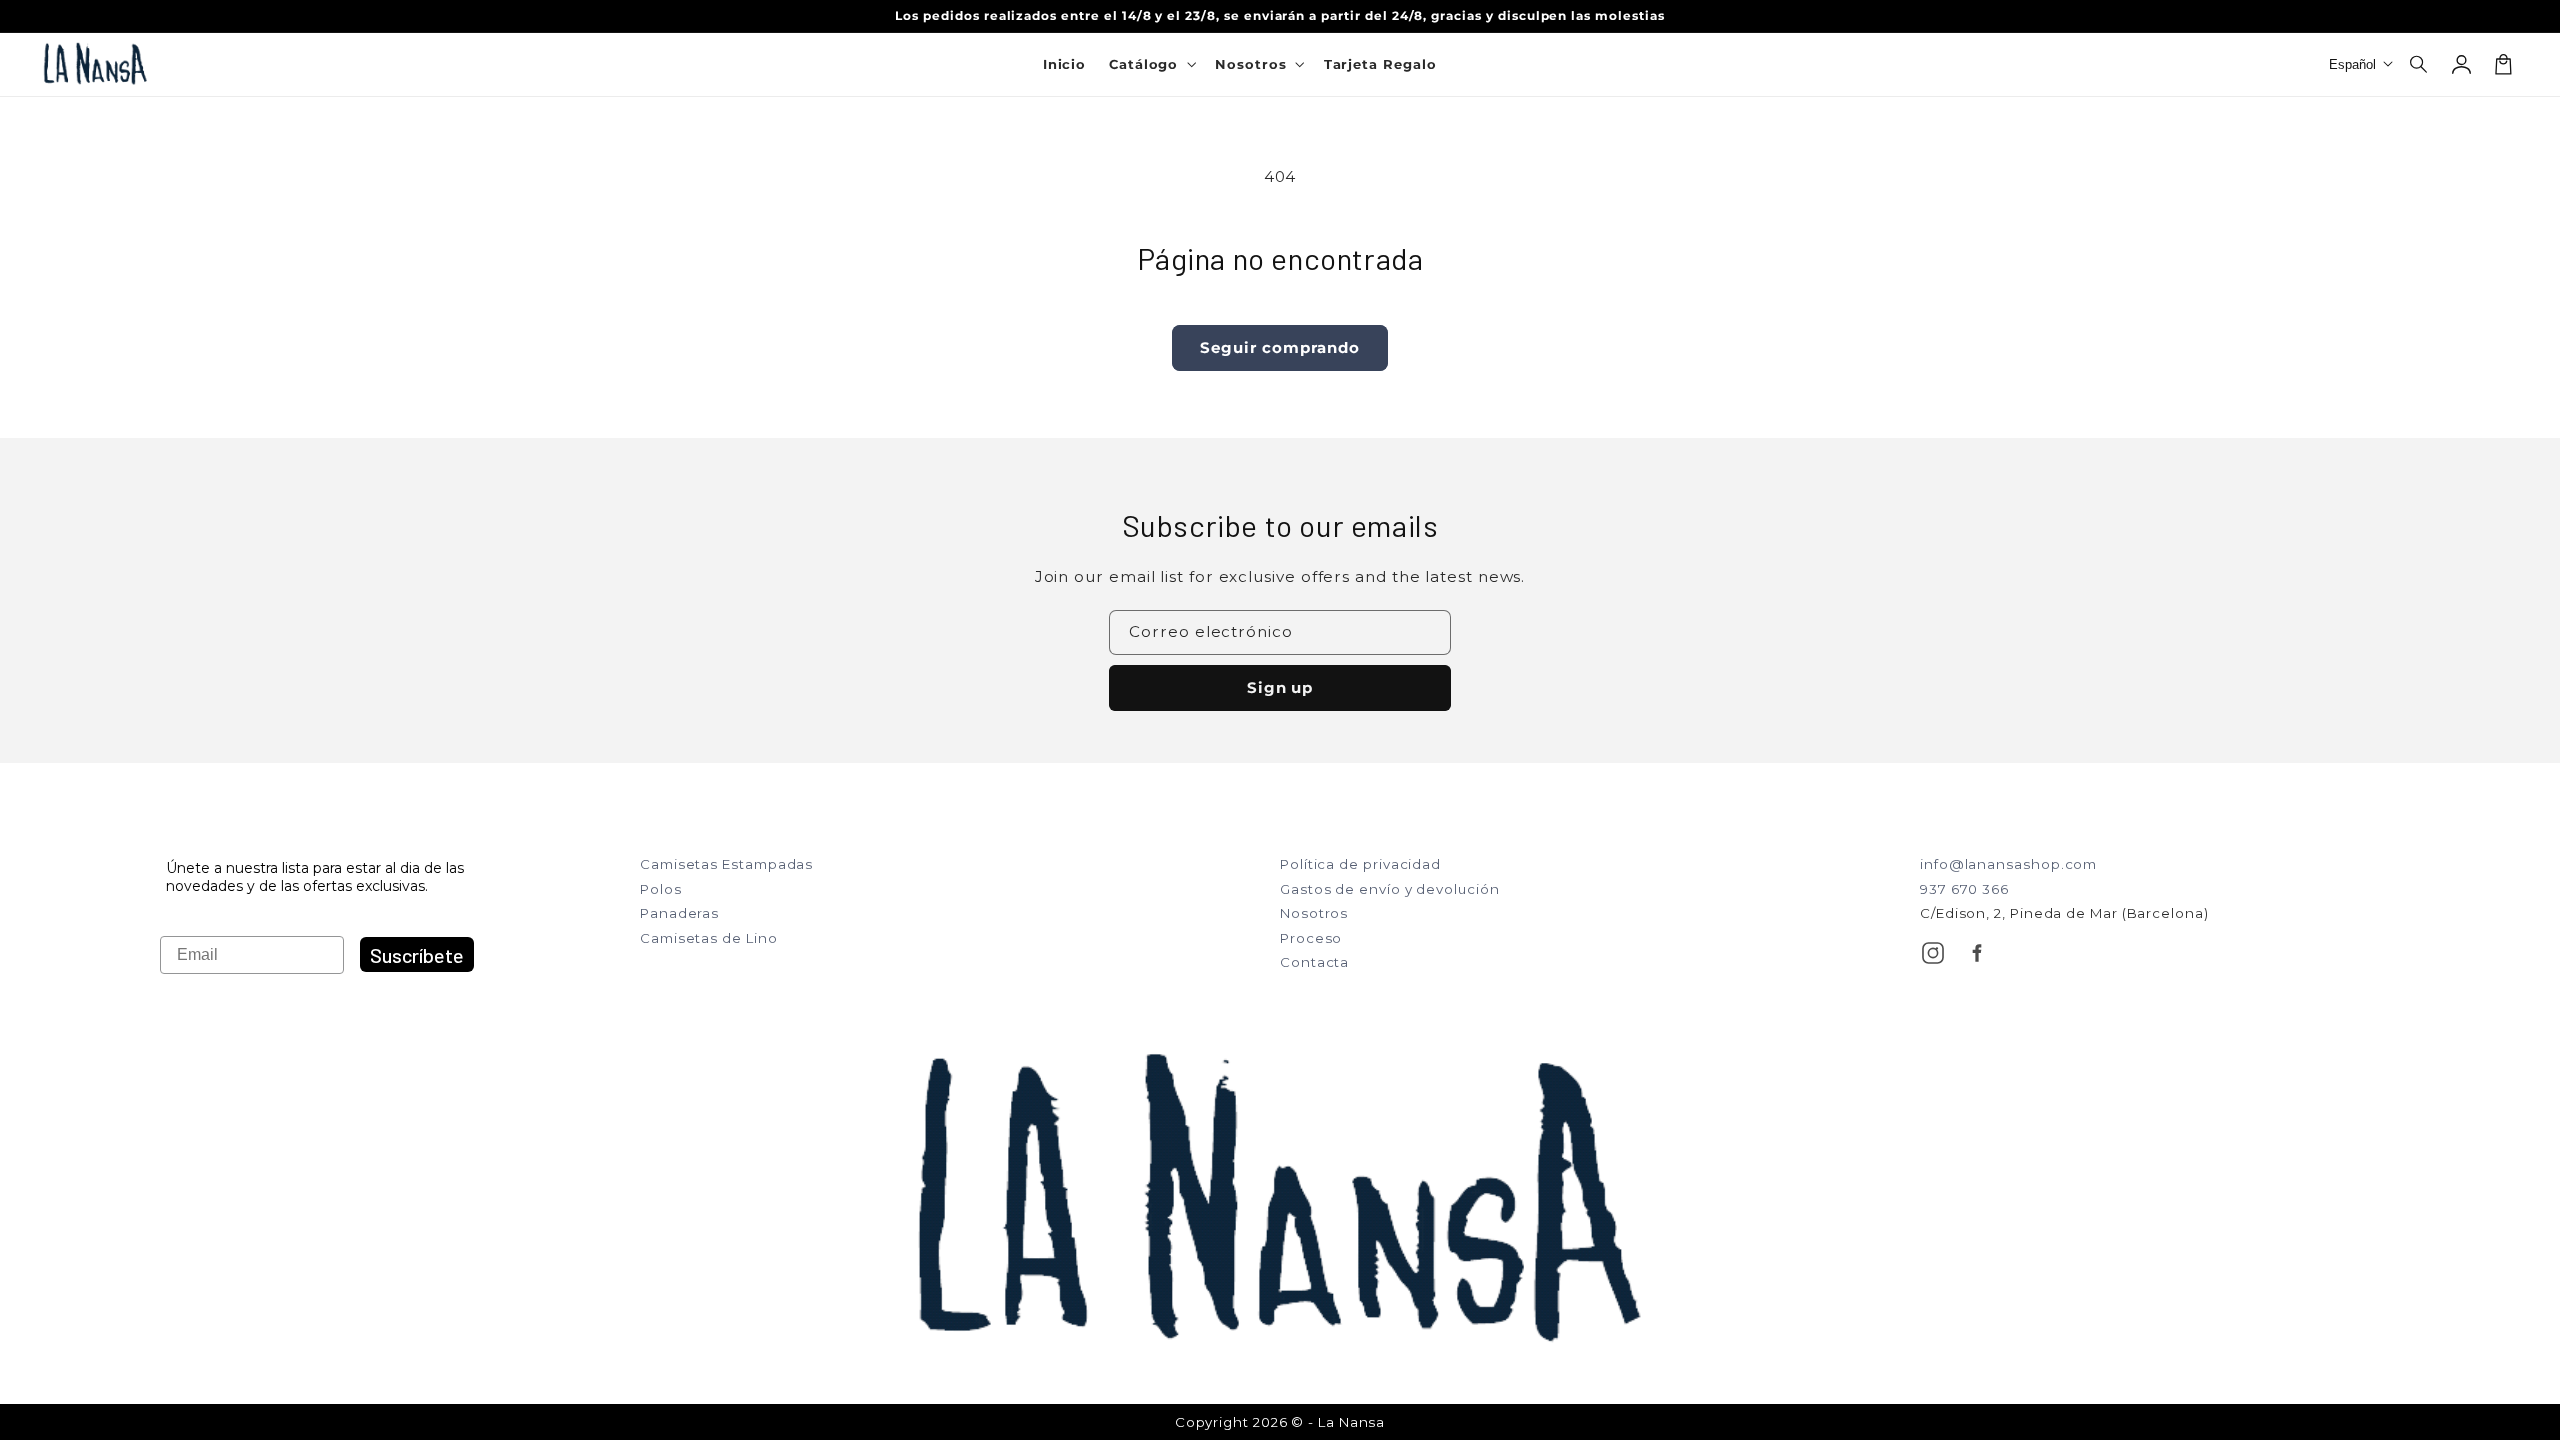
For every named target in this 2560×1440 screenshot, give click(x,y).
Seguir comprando (1279, 347)
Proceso (1311, 938)
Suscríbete (417, 955)
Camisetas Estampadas (726, 864)
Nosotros (1314, 913)
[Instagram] (1933, 953)
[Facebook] (1977, 953)
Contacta (1314, 962)
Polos (661, 889)
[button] (2420, 64)
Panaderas (679, 913)
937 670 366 (1964, 889)
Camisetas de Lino (709, 938)
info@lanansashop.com (2008, 864)
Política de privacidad (1360, 864)
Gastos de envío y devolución (1390, 889)
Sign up (1280, 687)
